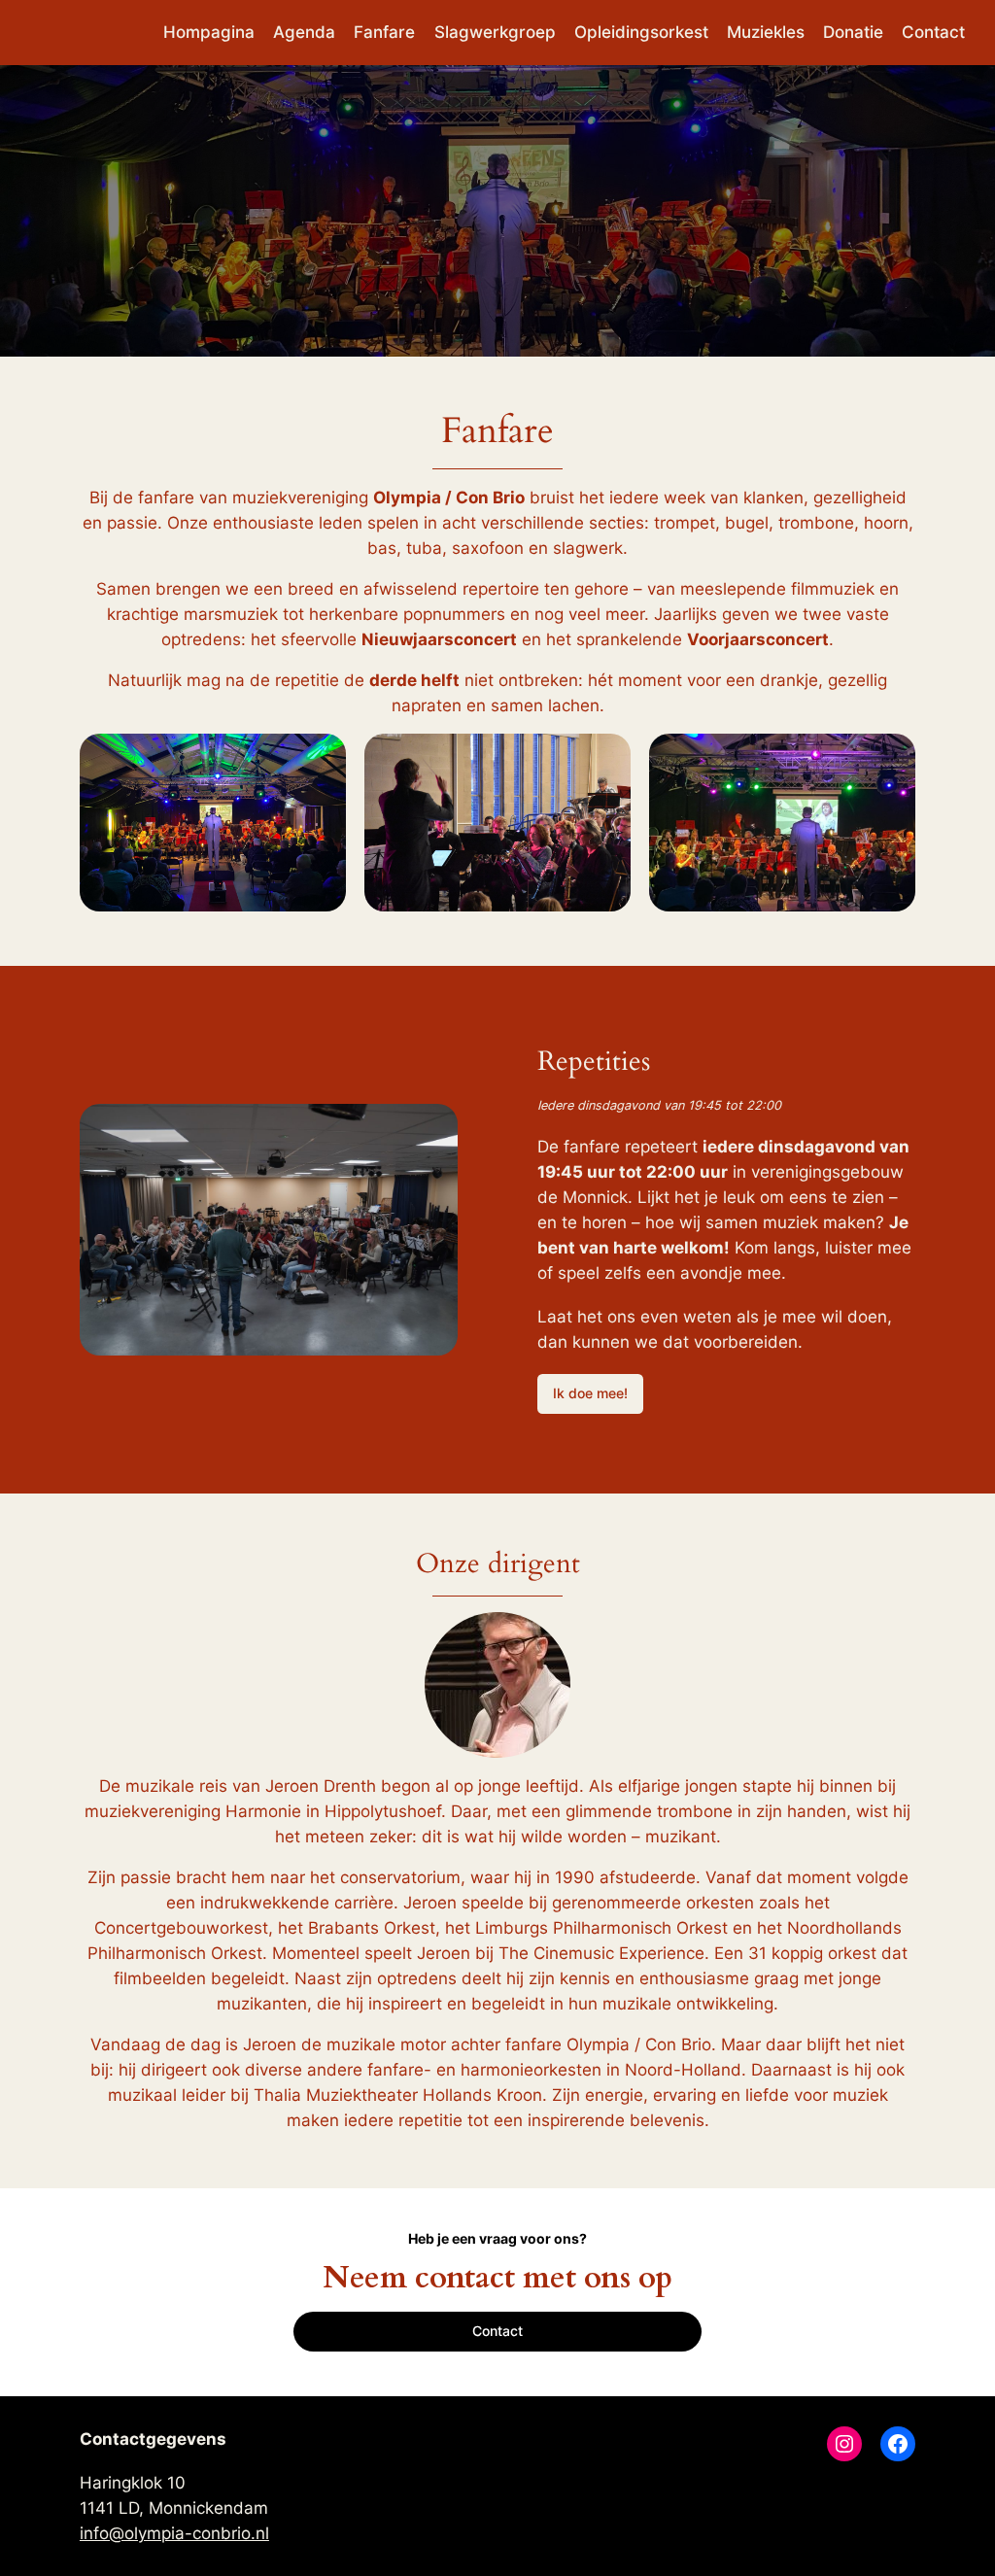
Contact (497, 2331)
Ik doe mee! (590, 1393)
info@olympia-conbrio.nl (174, 2533)
